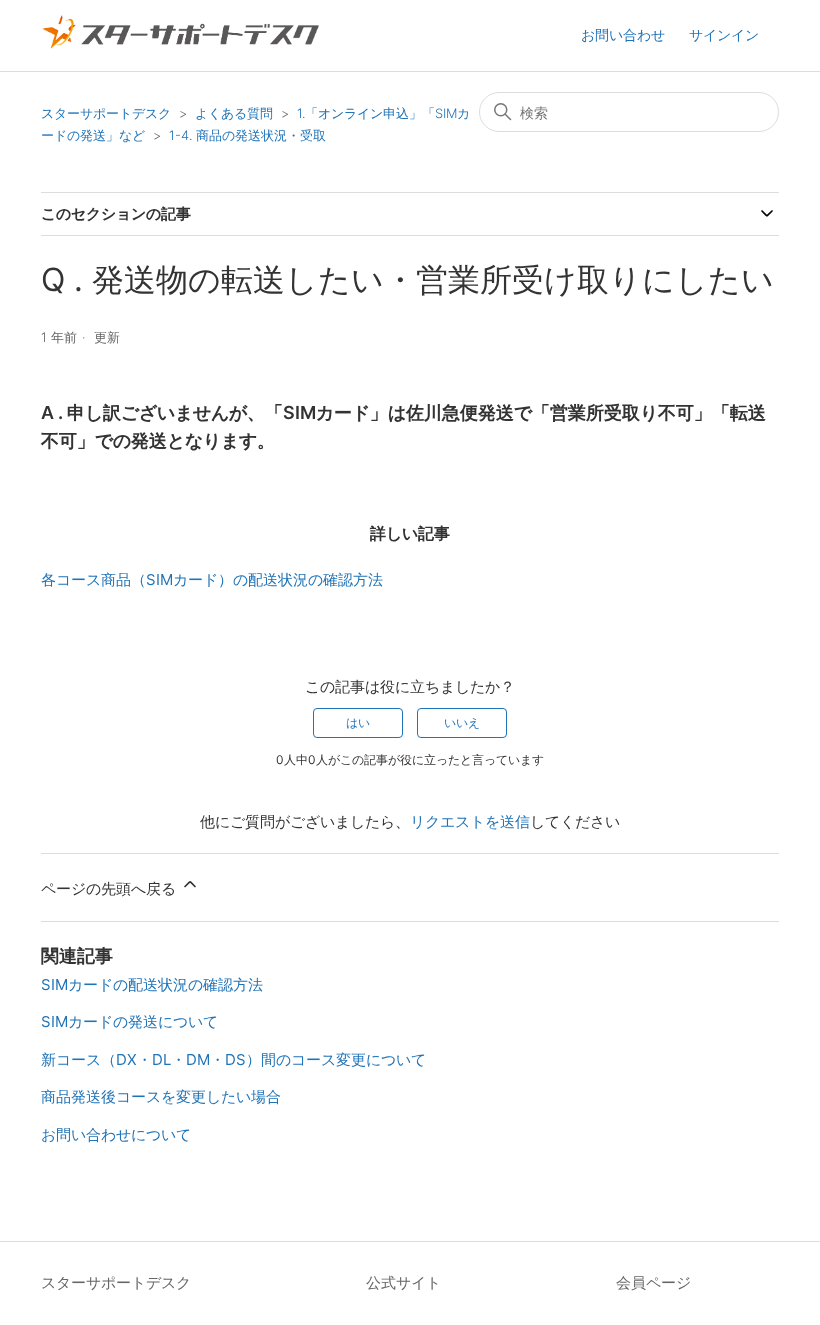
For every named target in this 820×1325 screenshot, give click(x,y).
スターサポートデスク (106, 113)
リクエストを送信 (470, 821)
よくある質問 (234, 113)
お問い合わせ (623, 34)
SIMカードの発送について (129, 1021)
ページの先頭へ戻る (110, 888)
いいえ (462, 722)
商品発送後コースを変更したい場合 (161, 1096)
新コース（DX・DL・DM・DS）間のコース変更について (233, 1059)
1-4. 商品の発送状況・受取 (247, 135)
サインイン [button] (724, 34)
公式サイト (403, 1282)
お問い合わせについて (116, 1134)
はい (358, 722)
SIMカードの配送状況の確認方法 (152, 984)
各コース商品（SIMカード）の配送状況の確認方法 (212, 579)
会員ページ (653, 1282)
